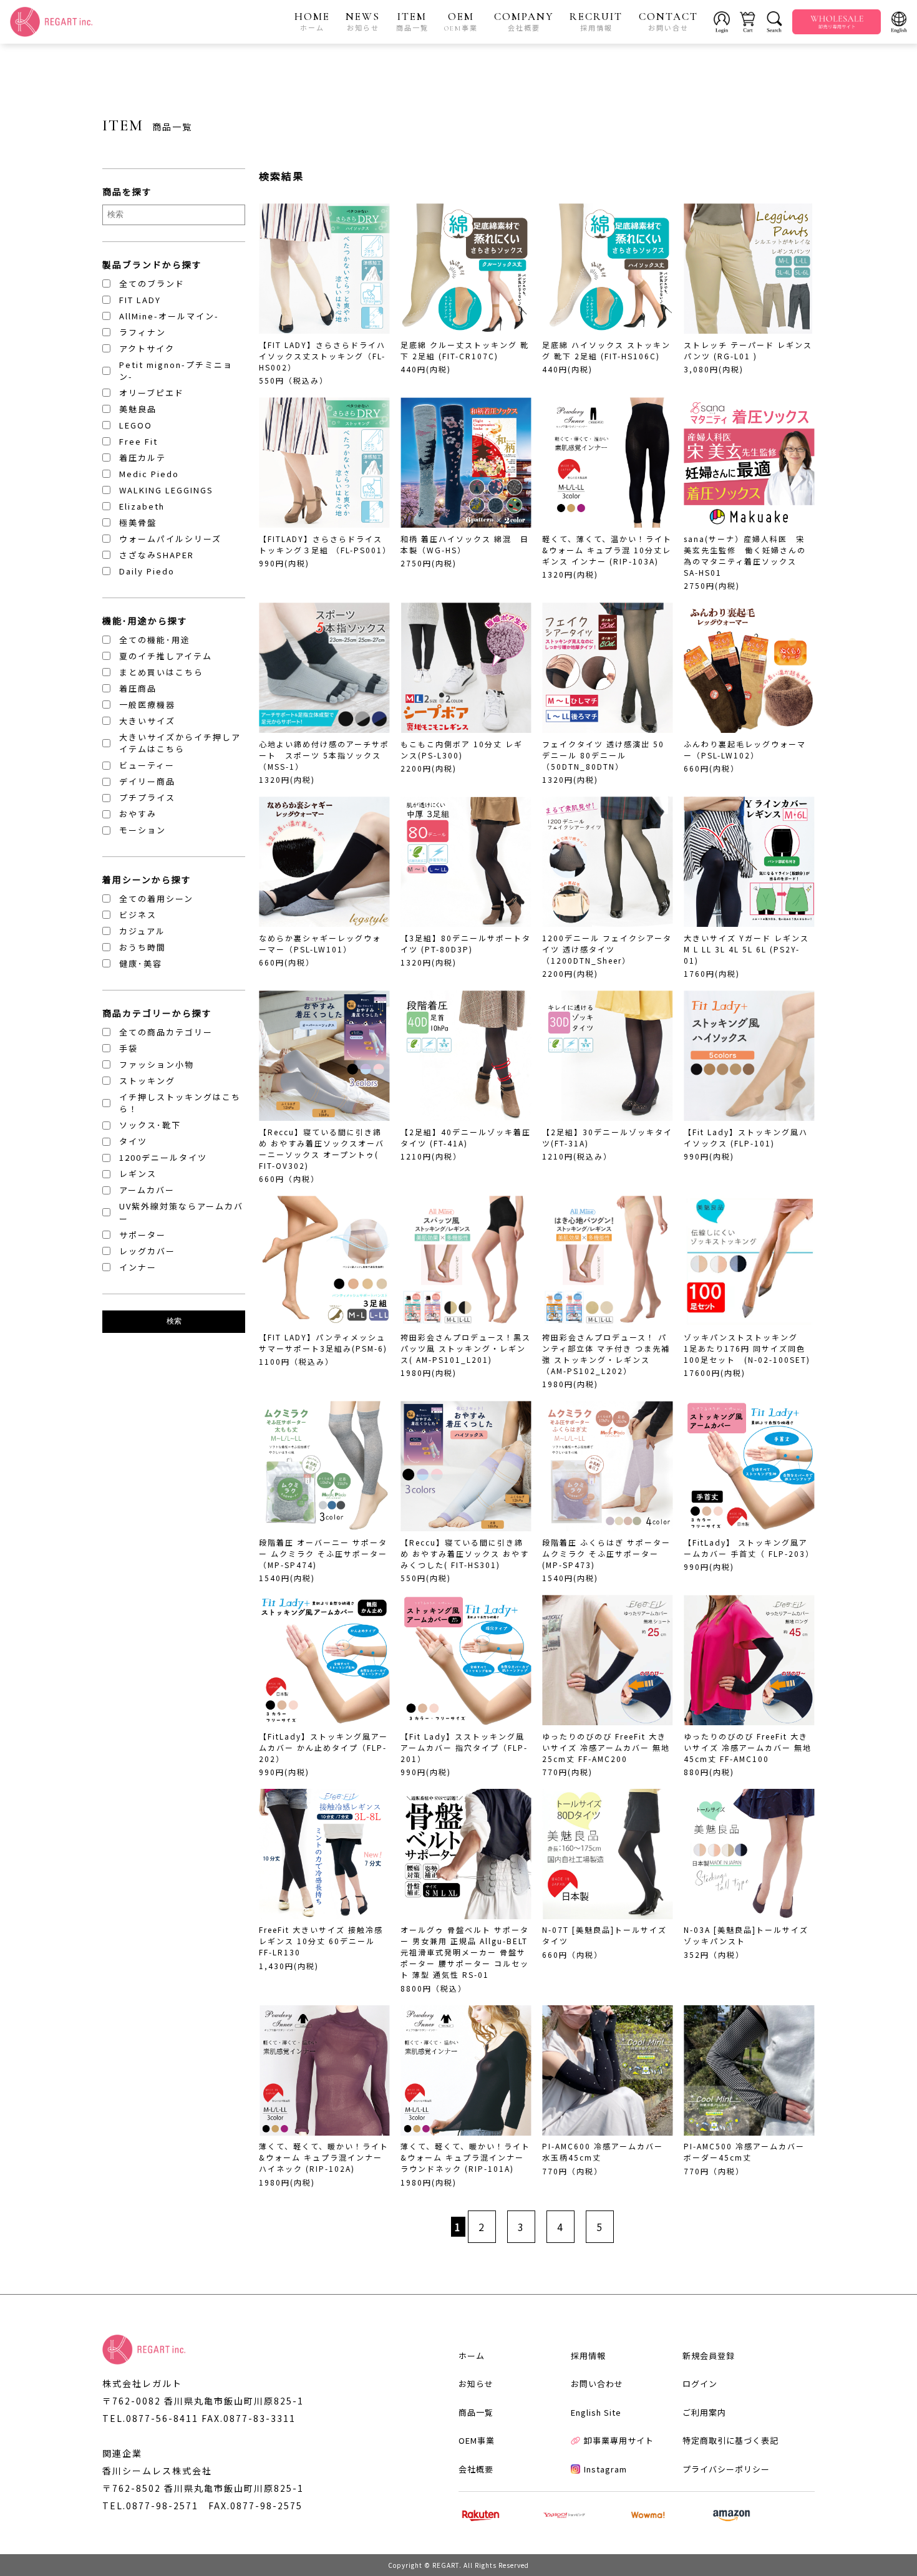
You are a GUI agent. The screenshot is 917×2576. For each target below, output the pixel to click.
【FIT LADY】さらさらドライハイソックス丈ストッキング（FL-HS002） (322, 356)
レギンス (138, 1174)
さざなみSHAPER (157, 555)
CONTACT (668, 21)
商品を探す (127, 191)
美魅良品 (138, 409)
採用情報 (588, 2356)
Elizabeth (142, 506)
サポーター (143, 1235)
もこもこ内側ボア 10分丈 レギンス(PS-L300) (462, 749)
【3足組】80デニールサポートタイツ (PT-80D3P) (466, 943)
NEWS (363, 21)
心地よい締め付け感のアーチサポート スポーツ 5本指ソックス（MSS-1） (324, 755)
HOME (312, 21)
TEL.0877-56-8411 (150, 2418)
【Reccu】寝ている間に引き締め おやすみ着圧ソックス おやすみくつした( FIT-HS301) (465, 1553)
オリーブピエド (152, 393)
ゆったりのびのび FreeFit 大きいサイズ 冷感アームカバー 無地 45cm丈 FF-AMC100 (748, 1747)
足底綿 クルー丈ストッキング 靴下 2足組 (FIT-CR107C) (465, 350)
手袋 (129, 1048)
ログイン (700, 2384)
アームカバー (147, 1190)
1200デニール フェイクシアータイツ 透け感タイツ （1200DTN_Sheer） (607, 949)
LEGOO (136, 425)
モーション (143, 830)
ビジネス (138, 915)
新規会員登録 (709, 2356)
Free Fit (138, 441)
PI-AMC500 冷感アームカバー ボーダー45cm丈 (744, 2152)
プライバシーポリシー (726, 2469)
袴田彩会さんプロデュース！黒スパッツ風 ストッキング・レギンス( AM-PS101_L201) (466, 1348)
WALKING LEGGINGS (166, 490)
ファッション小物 (157, 1064)
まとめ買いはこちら (161, 672)
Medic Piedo (149, 474)
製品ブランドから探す (152, 264)
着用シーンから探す (147, 879)
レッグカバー (147, 1251)
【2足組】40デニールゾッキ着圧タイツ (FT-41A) (466, 1137)
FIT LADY (140, 300)
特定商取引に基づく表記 (730, 2440)
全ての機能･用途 (155, 640)
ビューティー (147, 765)
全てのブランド (152, 283)
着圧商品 (138, 688)
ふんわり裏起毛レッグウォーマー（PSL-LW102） (745, 749)
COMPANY (524, 21)
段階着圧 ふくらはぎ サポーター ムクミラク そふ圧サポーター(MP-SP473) (606, 1553)
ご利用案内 (704, 2412)
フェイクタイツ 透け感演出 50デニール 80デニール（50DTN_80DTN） (603, 755)
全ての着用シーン (156, 898)
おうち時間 (143, 947)
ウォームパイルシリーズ (170, 539)
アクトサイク (147, 348)
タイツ (133, 1141)
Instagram (605, 2469)
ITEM (412, 21)
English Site (596, 2412)
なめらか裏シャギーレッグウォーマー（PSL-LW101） (320, 943)
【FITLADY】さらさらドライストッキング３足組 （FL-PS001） (325, 544)
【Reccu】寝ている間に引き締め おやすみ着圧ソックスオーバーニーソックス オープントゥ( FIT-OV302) (322, 1149)
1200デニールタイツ (163, 1157)
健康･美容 (141, 963)
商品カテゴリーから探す (157, 1013)
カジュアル (142, 931)
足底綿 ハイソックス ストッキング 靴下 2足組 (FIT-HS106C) (606, 350)
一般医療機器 (147, 705)
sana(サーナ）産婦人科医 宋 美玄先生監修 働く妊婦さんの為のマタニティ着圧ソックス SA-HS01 (745, 555)
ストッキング (147, 1081)
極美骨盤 (138, 522)
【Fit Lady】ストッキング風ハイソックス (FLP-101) (746, 1137)
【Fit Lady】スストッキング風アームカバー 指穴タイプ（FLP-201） (464, 1747)
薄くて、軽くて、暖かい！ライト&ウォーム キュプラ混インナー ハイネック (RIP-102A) (324, 2157)
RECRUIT (596, 21)
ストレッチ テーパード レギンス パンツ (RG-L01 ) (748, 350)
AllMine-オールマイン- (169, 316)
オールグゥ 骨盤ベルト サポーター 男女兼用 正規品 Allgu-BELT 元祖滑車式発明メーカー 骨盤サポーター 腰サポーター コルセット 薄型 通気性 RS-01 (465, 1952)
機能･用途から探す (145, 621)
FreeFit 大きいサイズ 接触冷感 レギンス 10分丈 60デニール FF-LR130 (321, 1941)
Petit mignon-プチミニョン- (176, 371)
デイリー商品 (147, 781)
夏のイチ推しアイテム (166, 656)
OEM (461, 21)
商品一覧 (476, 2412)
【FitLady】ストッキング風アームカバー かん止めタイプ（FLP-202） (323, 1747)
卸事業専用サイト (619, 2440)
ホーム (472, 2356)
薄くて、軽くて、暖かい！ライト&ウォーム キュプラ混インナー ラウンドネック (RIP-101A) (465, 2157)
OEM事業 (477, 2440)
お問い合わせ (597, 2384)
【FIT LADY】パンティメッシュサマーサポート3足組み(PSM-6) (323, 1343)
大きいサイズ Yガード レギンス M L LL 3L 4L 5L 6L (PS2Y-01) (746, 949)
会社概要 (476, 2469)
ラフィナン (143, 332)
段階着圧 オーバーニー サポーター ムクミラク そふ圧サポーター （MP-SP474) (327, 1553)
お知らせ (476, 2384)
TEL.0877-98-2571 (150, 2506)
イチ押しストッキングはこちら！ (180, 1103)
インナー (138, 1267)
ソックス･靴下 (150, 1125)
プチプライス (147, 797)
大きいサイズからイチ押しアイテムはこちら (180, 743)
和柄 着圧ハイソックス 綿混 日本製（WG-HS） (465, 544)
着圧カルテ (143, 458)
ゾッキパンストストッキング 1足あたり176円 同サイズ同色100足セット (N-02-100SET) (747, 1348)
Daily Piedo (147, 571)
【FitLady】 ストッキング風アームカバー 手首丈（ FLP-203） (749, 1548)
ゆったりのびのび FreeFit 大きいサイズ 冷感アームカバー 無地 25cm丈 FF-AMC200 (606, 1747)
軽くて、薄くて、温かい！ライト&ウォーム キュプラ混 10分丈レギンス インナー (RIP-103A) (607, 550)
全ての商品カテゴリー (166, 1032)
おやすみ (138, 814)
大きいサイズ (147, 721)
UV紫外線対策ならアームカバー (181, 1212)
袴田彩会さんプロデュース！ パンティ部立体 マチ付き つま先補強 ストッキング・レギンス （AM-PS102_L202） (606, 1354)
